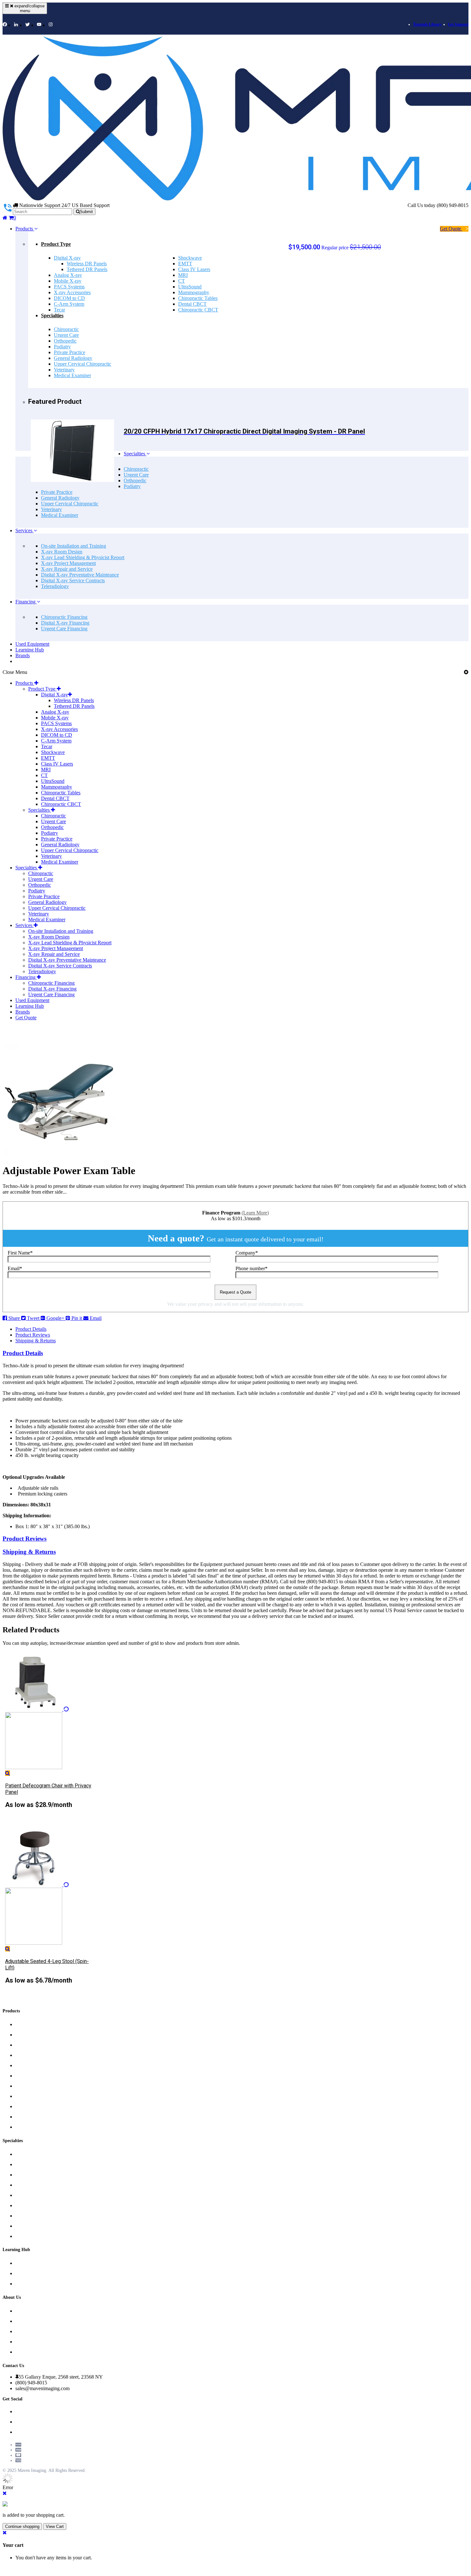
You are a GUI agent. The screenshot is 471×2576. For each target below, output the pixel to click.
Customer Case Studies (39, 2342)
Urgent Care (66, 335)
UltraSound (190, 287)
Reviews (24, 2311)
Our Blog (24, 2263)
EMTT (185, 264)
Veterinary (64, 370)
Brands (23, 655)
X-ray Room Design (62, 552)
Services (25, 530)
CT (182, 281)
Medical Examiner (72, 375)
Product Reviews (33, 1335)
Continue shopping (22, 2526)
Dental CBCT (192, 304)
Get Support (458, 24)
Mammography (194, 292)
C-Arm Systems (32, 2086)
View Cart (55, 2526)
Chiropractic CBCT (198, 310)
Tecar (59, 310)
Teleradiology (55, 586)
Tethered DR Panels (87, 269)
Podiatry (62, 347)
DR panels (25, 2045)
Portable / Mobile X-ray (39, 2035)
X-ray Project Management (68, 563)
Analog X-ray (68, 275)
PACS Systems (69, 287)
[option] (49, 1739)
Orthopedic (65, 341)
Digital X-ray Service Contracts (73, 580)
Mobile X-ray (68, 281)
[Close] (5, 2493)
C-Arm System (69, 304)
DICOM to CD (69, 298)
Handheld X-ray (31, 2107)
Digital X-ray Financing (65, 623)
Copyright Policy (32, 2332)
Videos (22, 2274)
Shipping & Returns (36, 1341)
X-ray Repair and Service (67, 569)
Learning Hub (30, 650)
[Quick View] (8, 1773)
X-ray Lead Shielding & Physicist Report (83, 557)
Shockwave (190, 258)
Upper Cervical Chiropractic (83, 364)
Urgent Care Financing (64, 629)
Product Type (56, 244)
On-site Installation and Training (74, 546)
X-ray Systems (30, 2055)
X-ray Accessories (72, 292)
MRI (183, 275)
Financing (26, 602)
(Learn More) (255, 1213)
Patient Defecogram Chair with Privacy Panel (48, 1789)
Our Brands (27, 2352)
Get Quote (451, 229)
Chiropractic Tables (198, 298)
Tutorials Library (427, 24)
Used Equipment (32, 644)
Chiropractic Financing (64, 617)
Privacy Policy (29, 2321)
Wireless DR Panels (87, 264)
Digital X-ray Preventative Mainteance (80, 575)
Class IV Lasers (194, 269)
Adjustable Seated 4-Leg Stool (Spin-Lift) (47, 1964)
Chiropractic (66, 329)
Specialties (52, 315)
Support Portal (30, 2284)
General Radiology (73, 358)
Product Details (31, 1329)
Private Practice (70, 352)
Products (25, 229)
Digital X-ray (67, 258)
